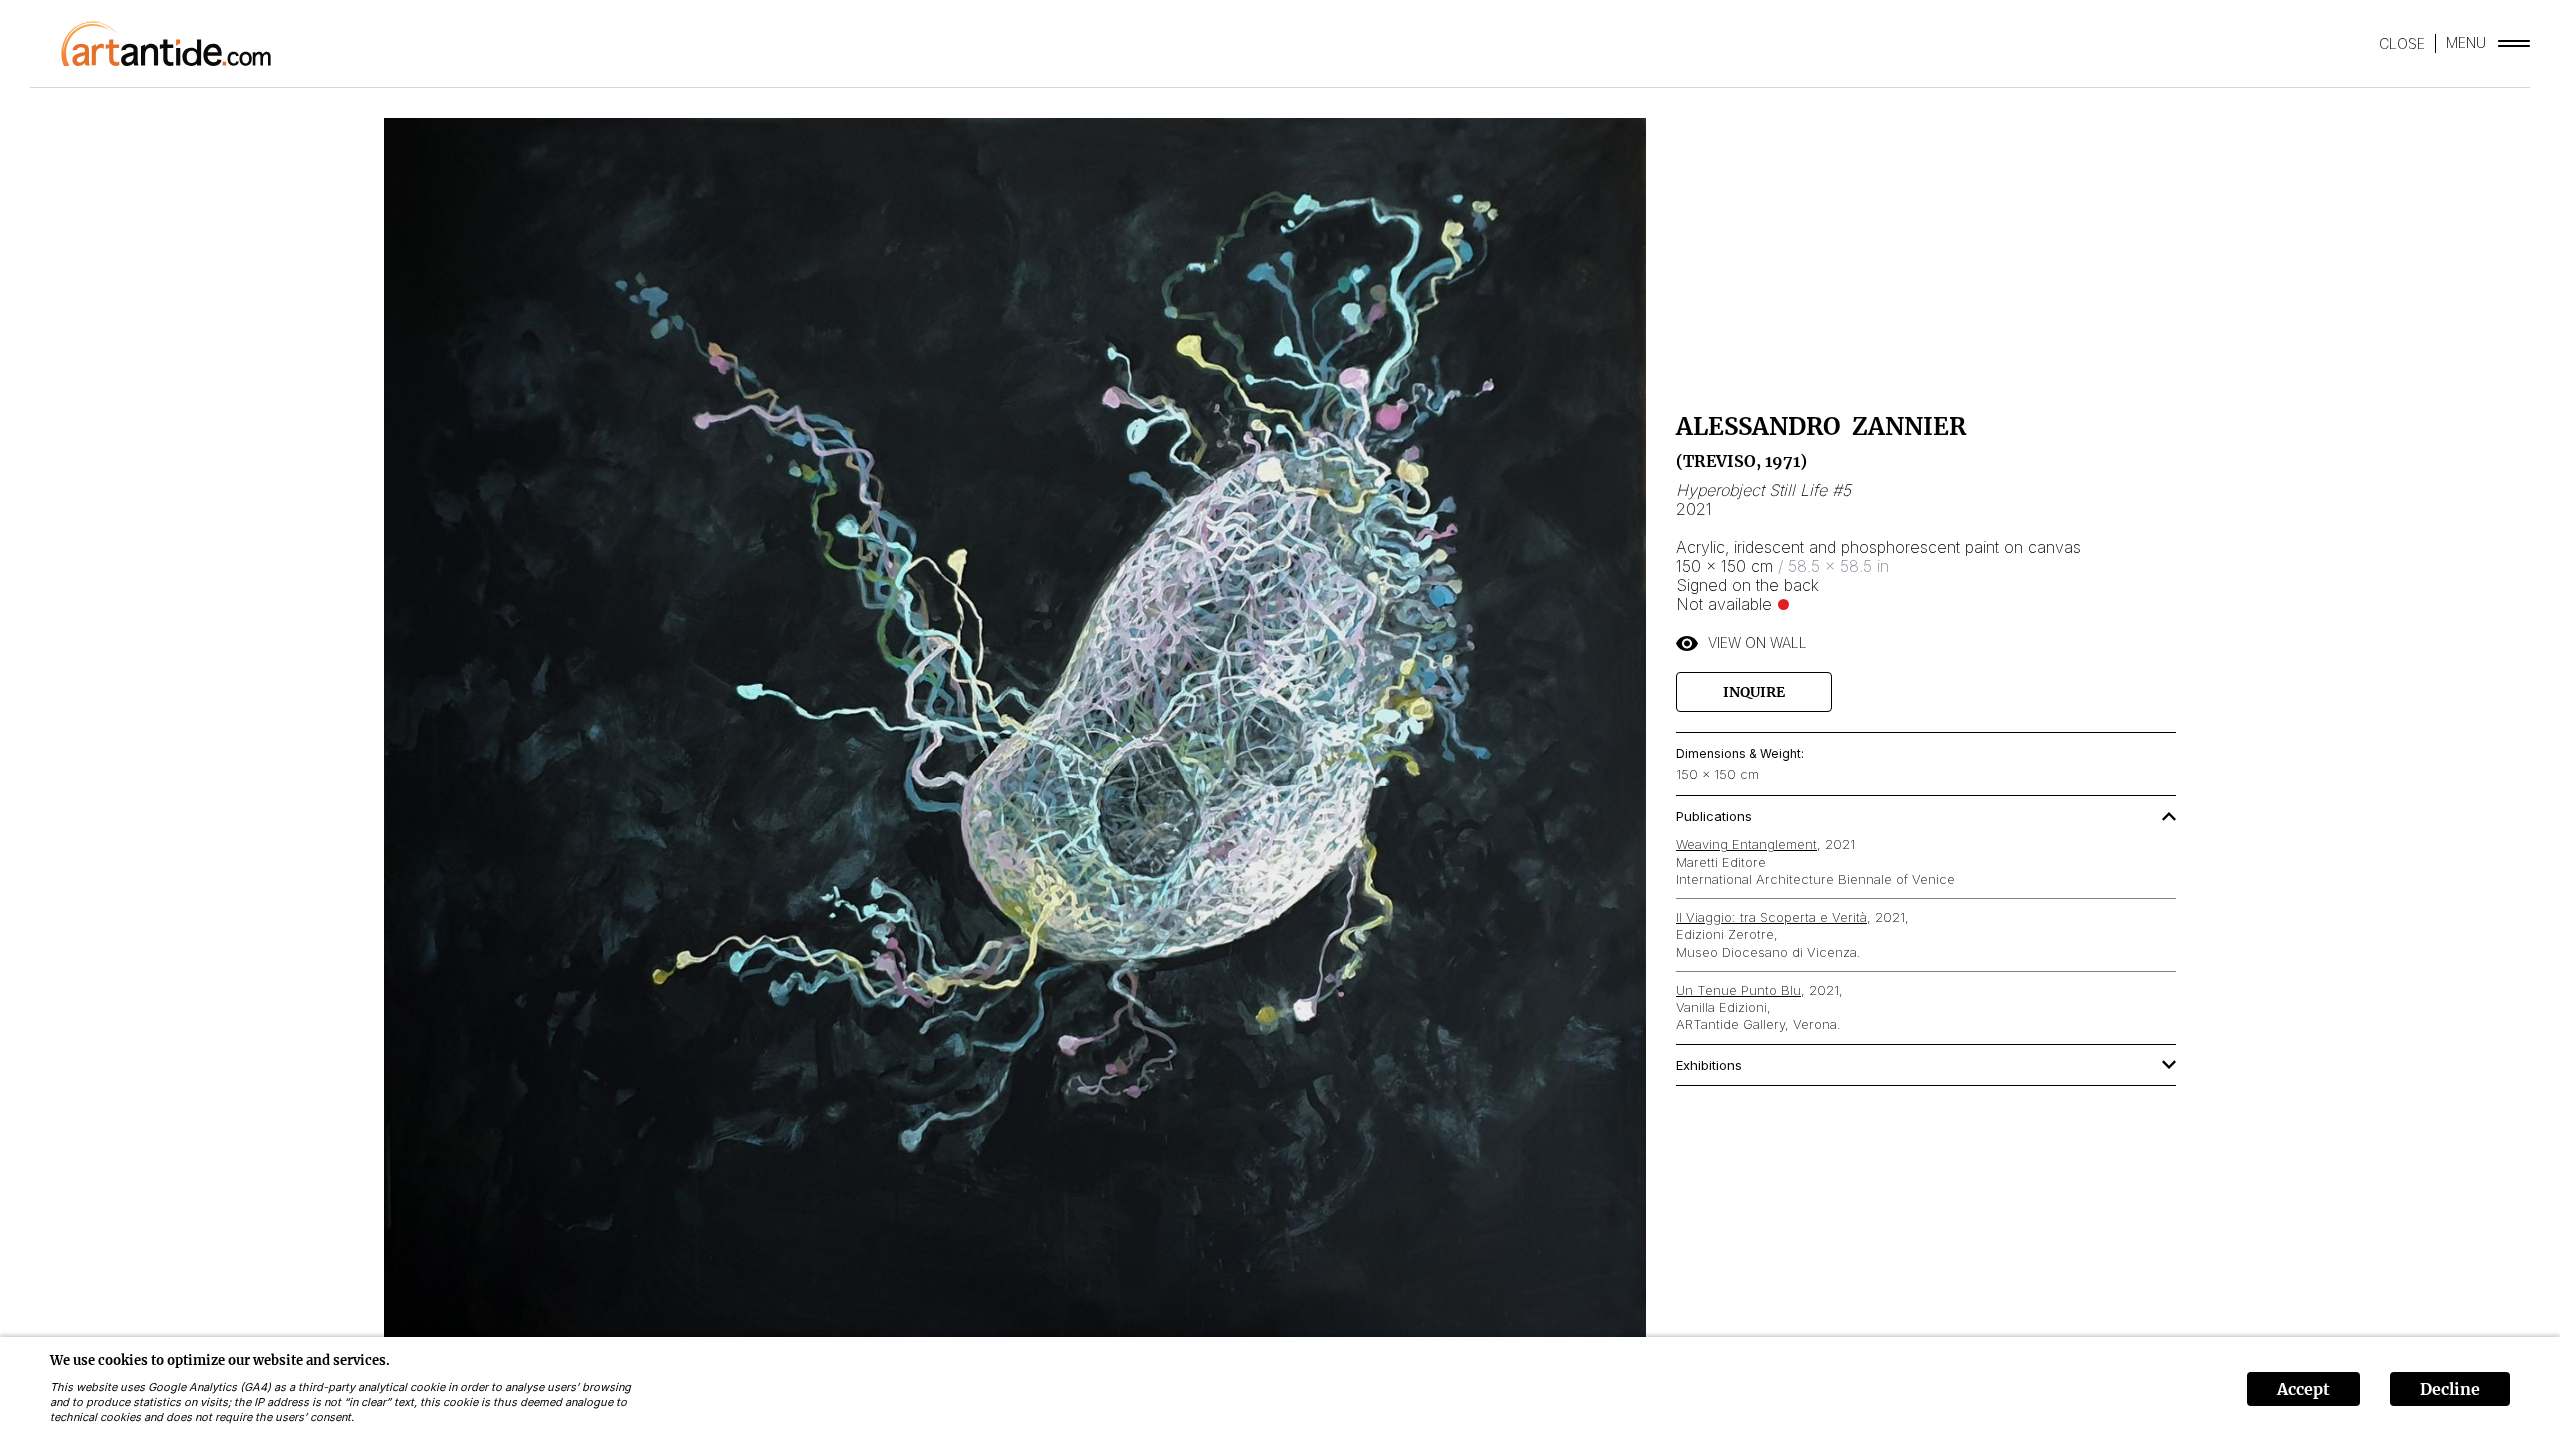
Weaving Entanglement (1746, 844)
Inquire (1754, 692)
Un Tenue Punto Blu (1738, 990)
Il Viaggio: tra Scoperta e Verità (1771, 917)
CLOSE (2402, 43)
